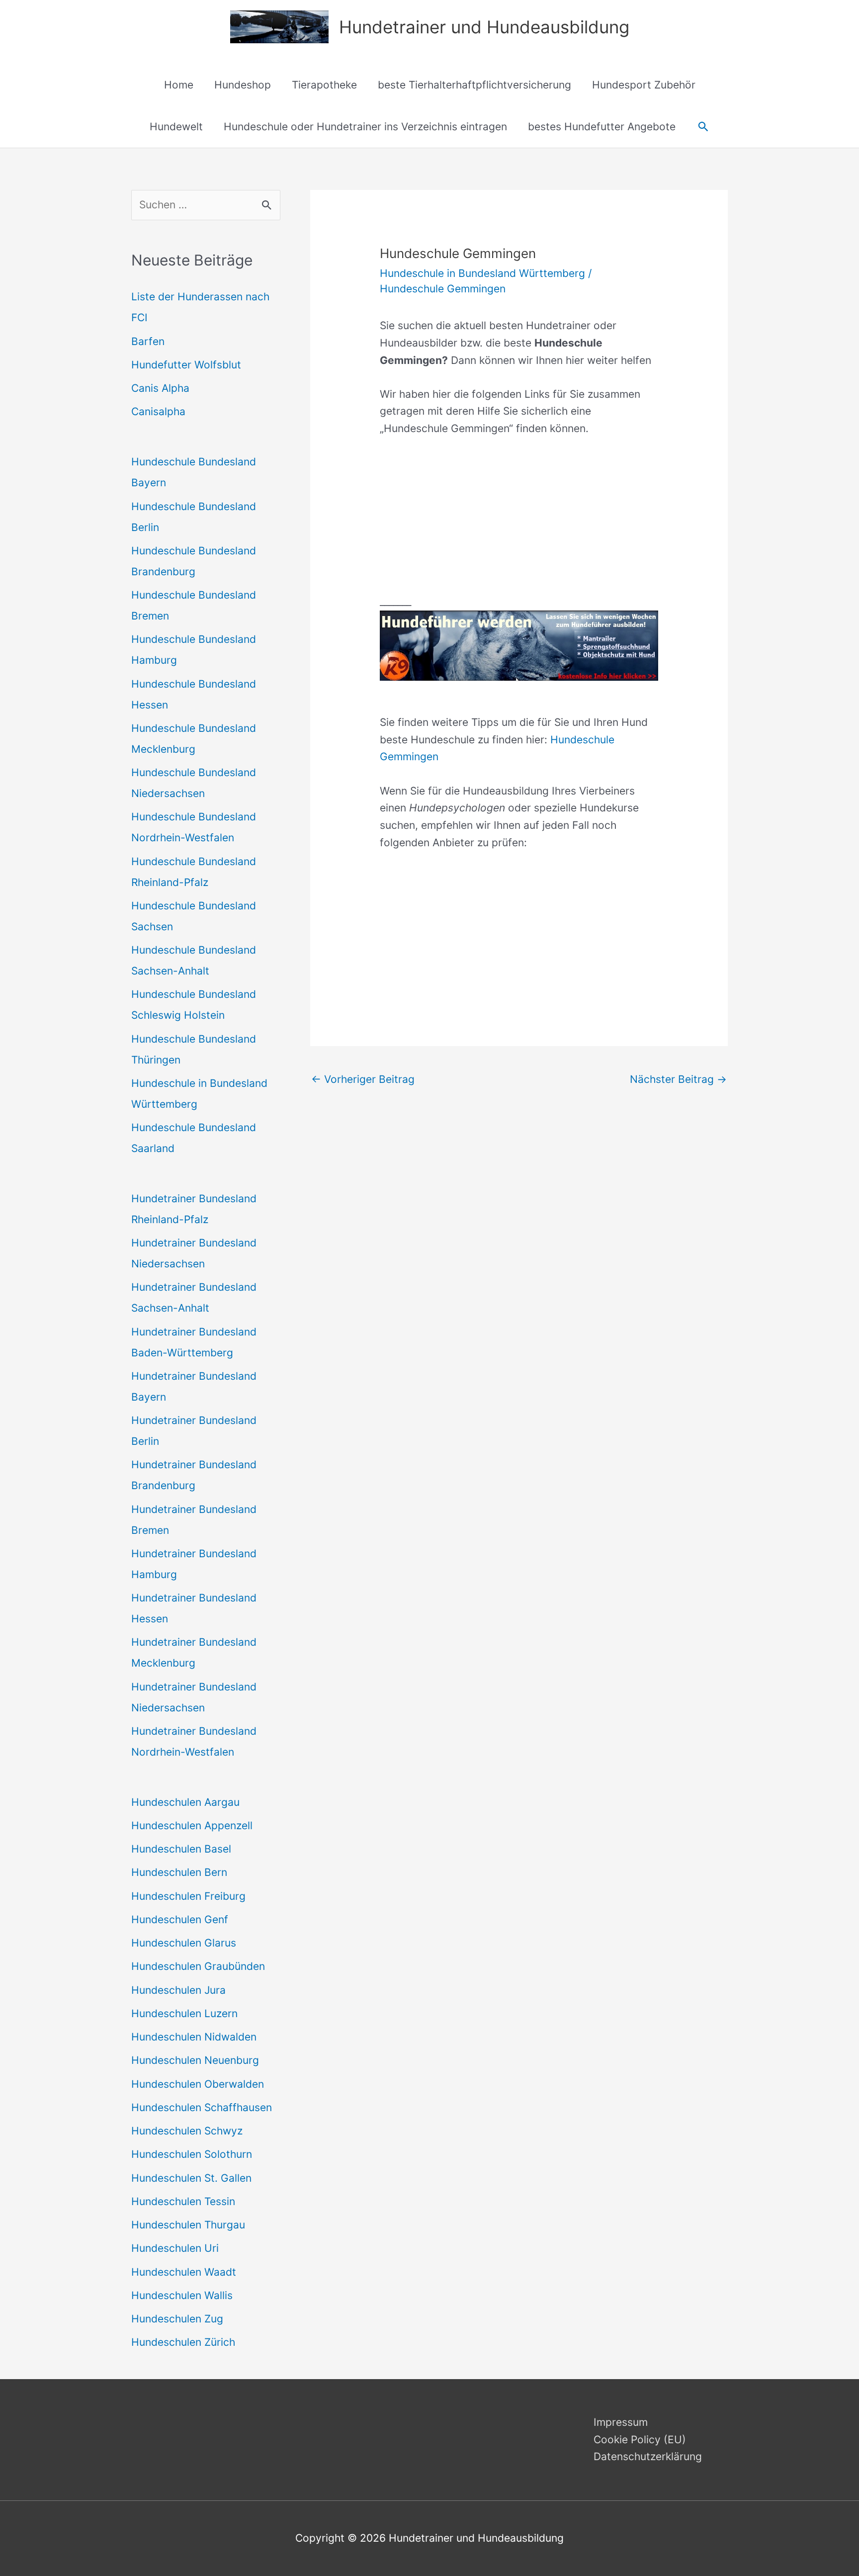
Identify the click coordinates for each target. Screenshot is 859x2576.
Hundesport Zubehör (644, 85)
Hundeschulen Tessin (183, 2201)
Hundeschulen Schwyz (187, 2131)
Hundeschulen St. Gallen (191, 2178)
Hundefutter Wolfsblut (186, 365)
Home (179, 85)
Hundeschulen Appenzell (192, 1825)
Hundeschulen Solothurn (192, 2154)
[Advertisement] (519, 524)
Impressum (621, 2422)
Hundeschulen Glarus (184, 1943)
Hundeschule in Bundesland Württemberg (482, 273)
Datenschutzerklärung (648, 2456)
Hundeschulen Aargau (185, 1802)
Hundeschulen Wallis (182, 2295)
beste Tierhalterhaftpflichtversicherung (474, 85)
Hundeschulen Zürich (183, 2342)
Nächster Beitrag (678, 1079)
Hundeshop (243, 85)
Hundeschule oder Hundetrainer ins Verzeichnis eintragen (365, 127)
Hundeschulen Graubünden (198, 1966)
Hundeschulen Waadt (184, 2272)
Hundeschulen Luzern (184, 2013)
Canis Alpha (160, 388)
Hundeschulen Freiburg (188, 1896)
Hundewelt (176, 127)
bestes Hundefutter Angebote (602, 127)
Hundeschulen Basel (181, 1849)
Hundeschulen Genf (180, 1919)
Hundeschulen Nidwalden (194, 2037)
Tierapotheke (324, 85)
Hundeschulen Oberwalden (198, 2084)
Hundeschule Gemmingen (443, 289)
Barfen (148, 341)
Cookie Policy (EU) (640, 2440)
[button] (703, 127)
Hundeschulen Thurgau (188, 2225)
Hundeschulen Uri (175, 2248)
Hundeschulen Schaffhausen (202, 2107)
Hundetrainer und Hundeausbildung (484, 27)
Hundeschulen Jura (178, 1990)
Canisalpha (158, 411)
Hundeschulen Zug (177, 2319)
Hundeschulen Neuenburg (195, 2060)
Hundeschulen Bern (179, 1872)
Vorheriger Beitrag (363, 1079)
